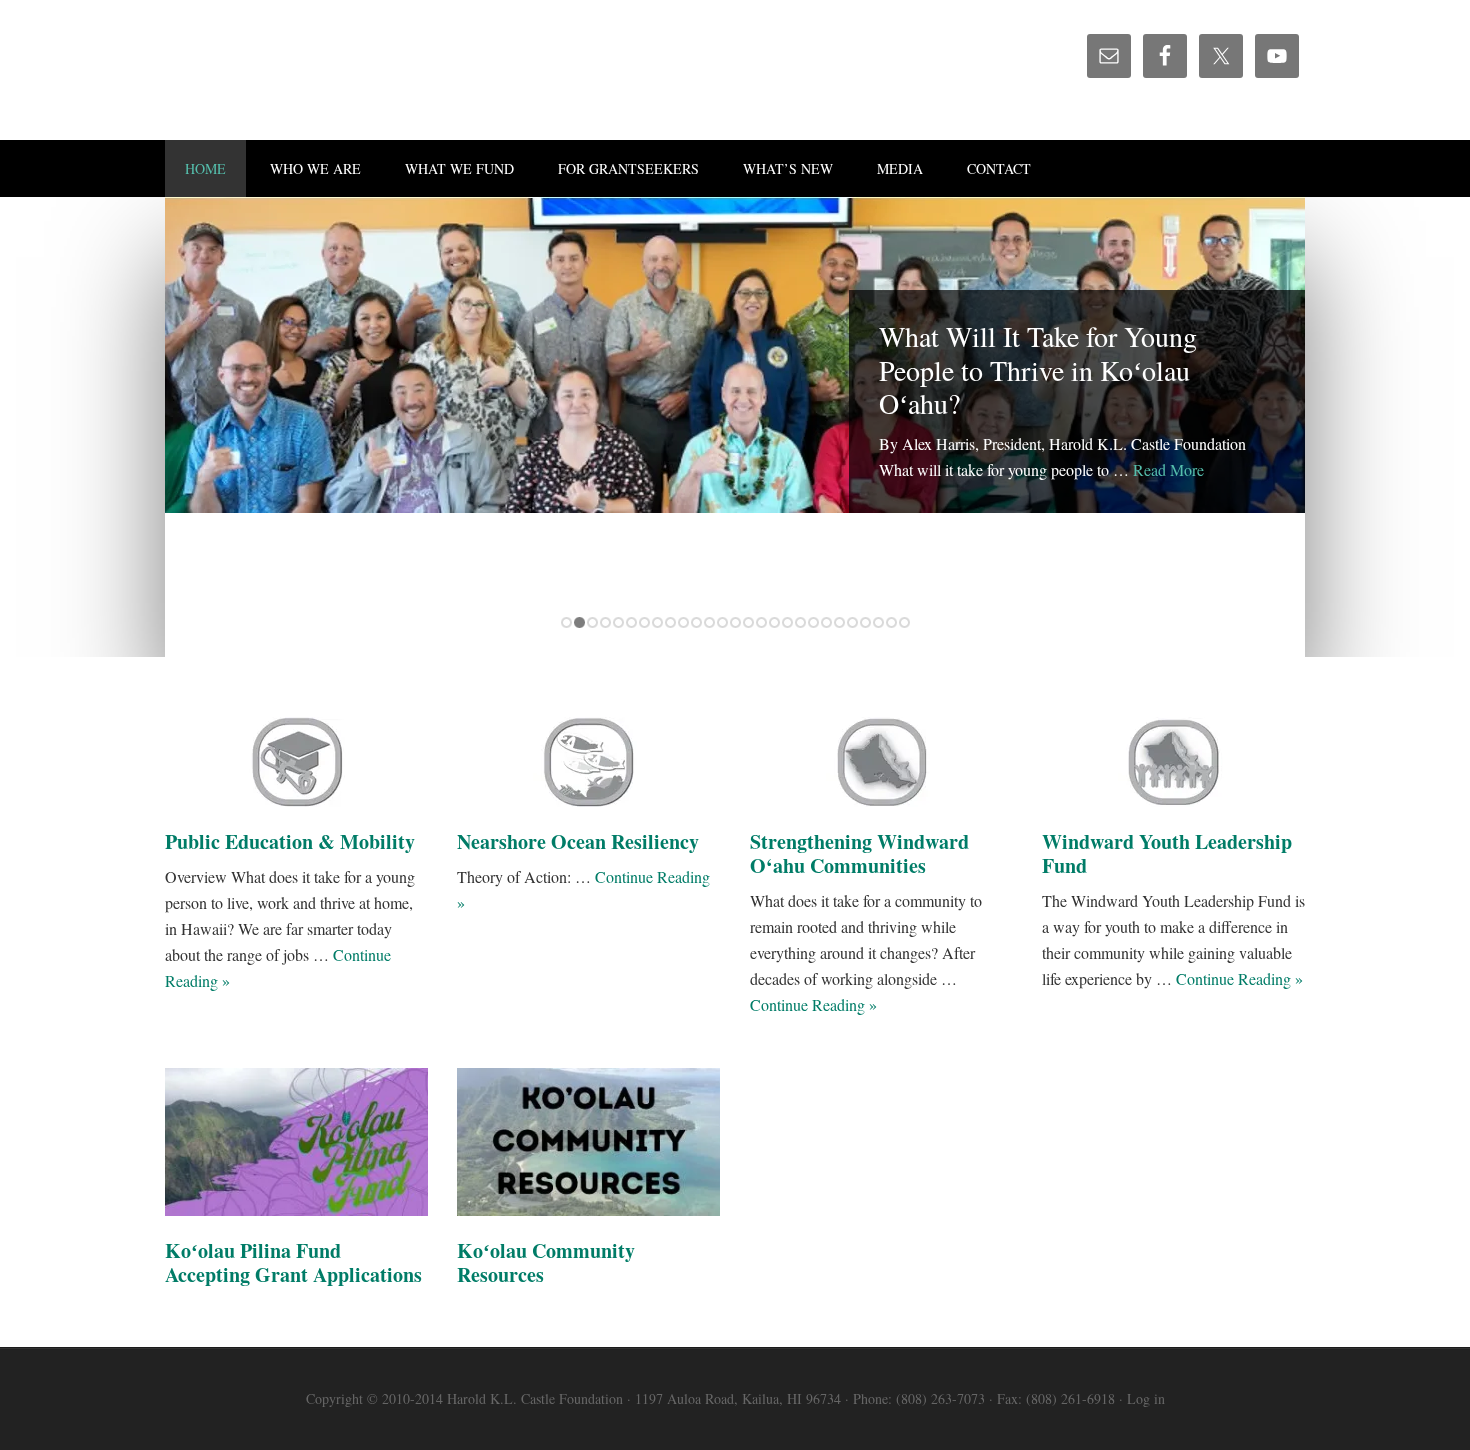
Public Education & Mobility (290, 841)
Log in (1146, 1398)
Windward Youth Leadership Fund (1167, 853)
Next (1270, 622)
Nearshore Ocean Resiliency (578, 841)
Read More (1168, 469)
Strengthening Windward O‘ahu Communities (859, 853)
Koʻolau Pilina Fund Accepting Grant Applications (293, 1262)
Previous (1218, 622)
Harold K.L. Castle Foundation (335, 70)
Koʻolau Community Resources (546, 1262)
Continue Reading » (813, 1004)
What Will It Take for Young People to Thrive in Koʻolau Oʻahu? (1038, 369)
